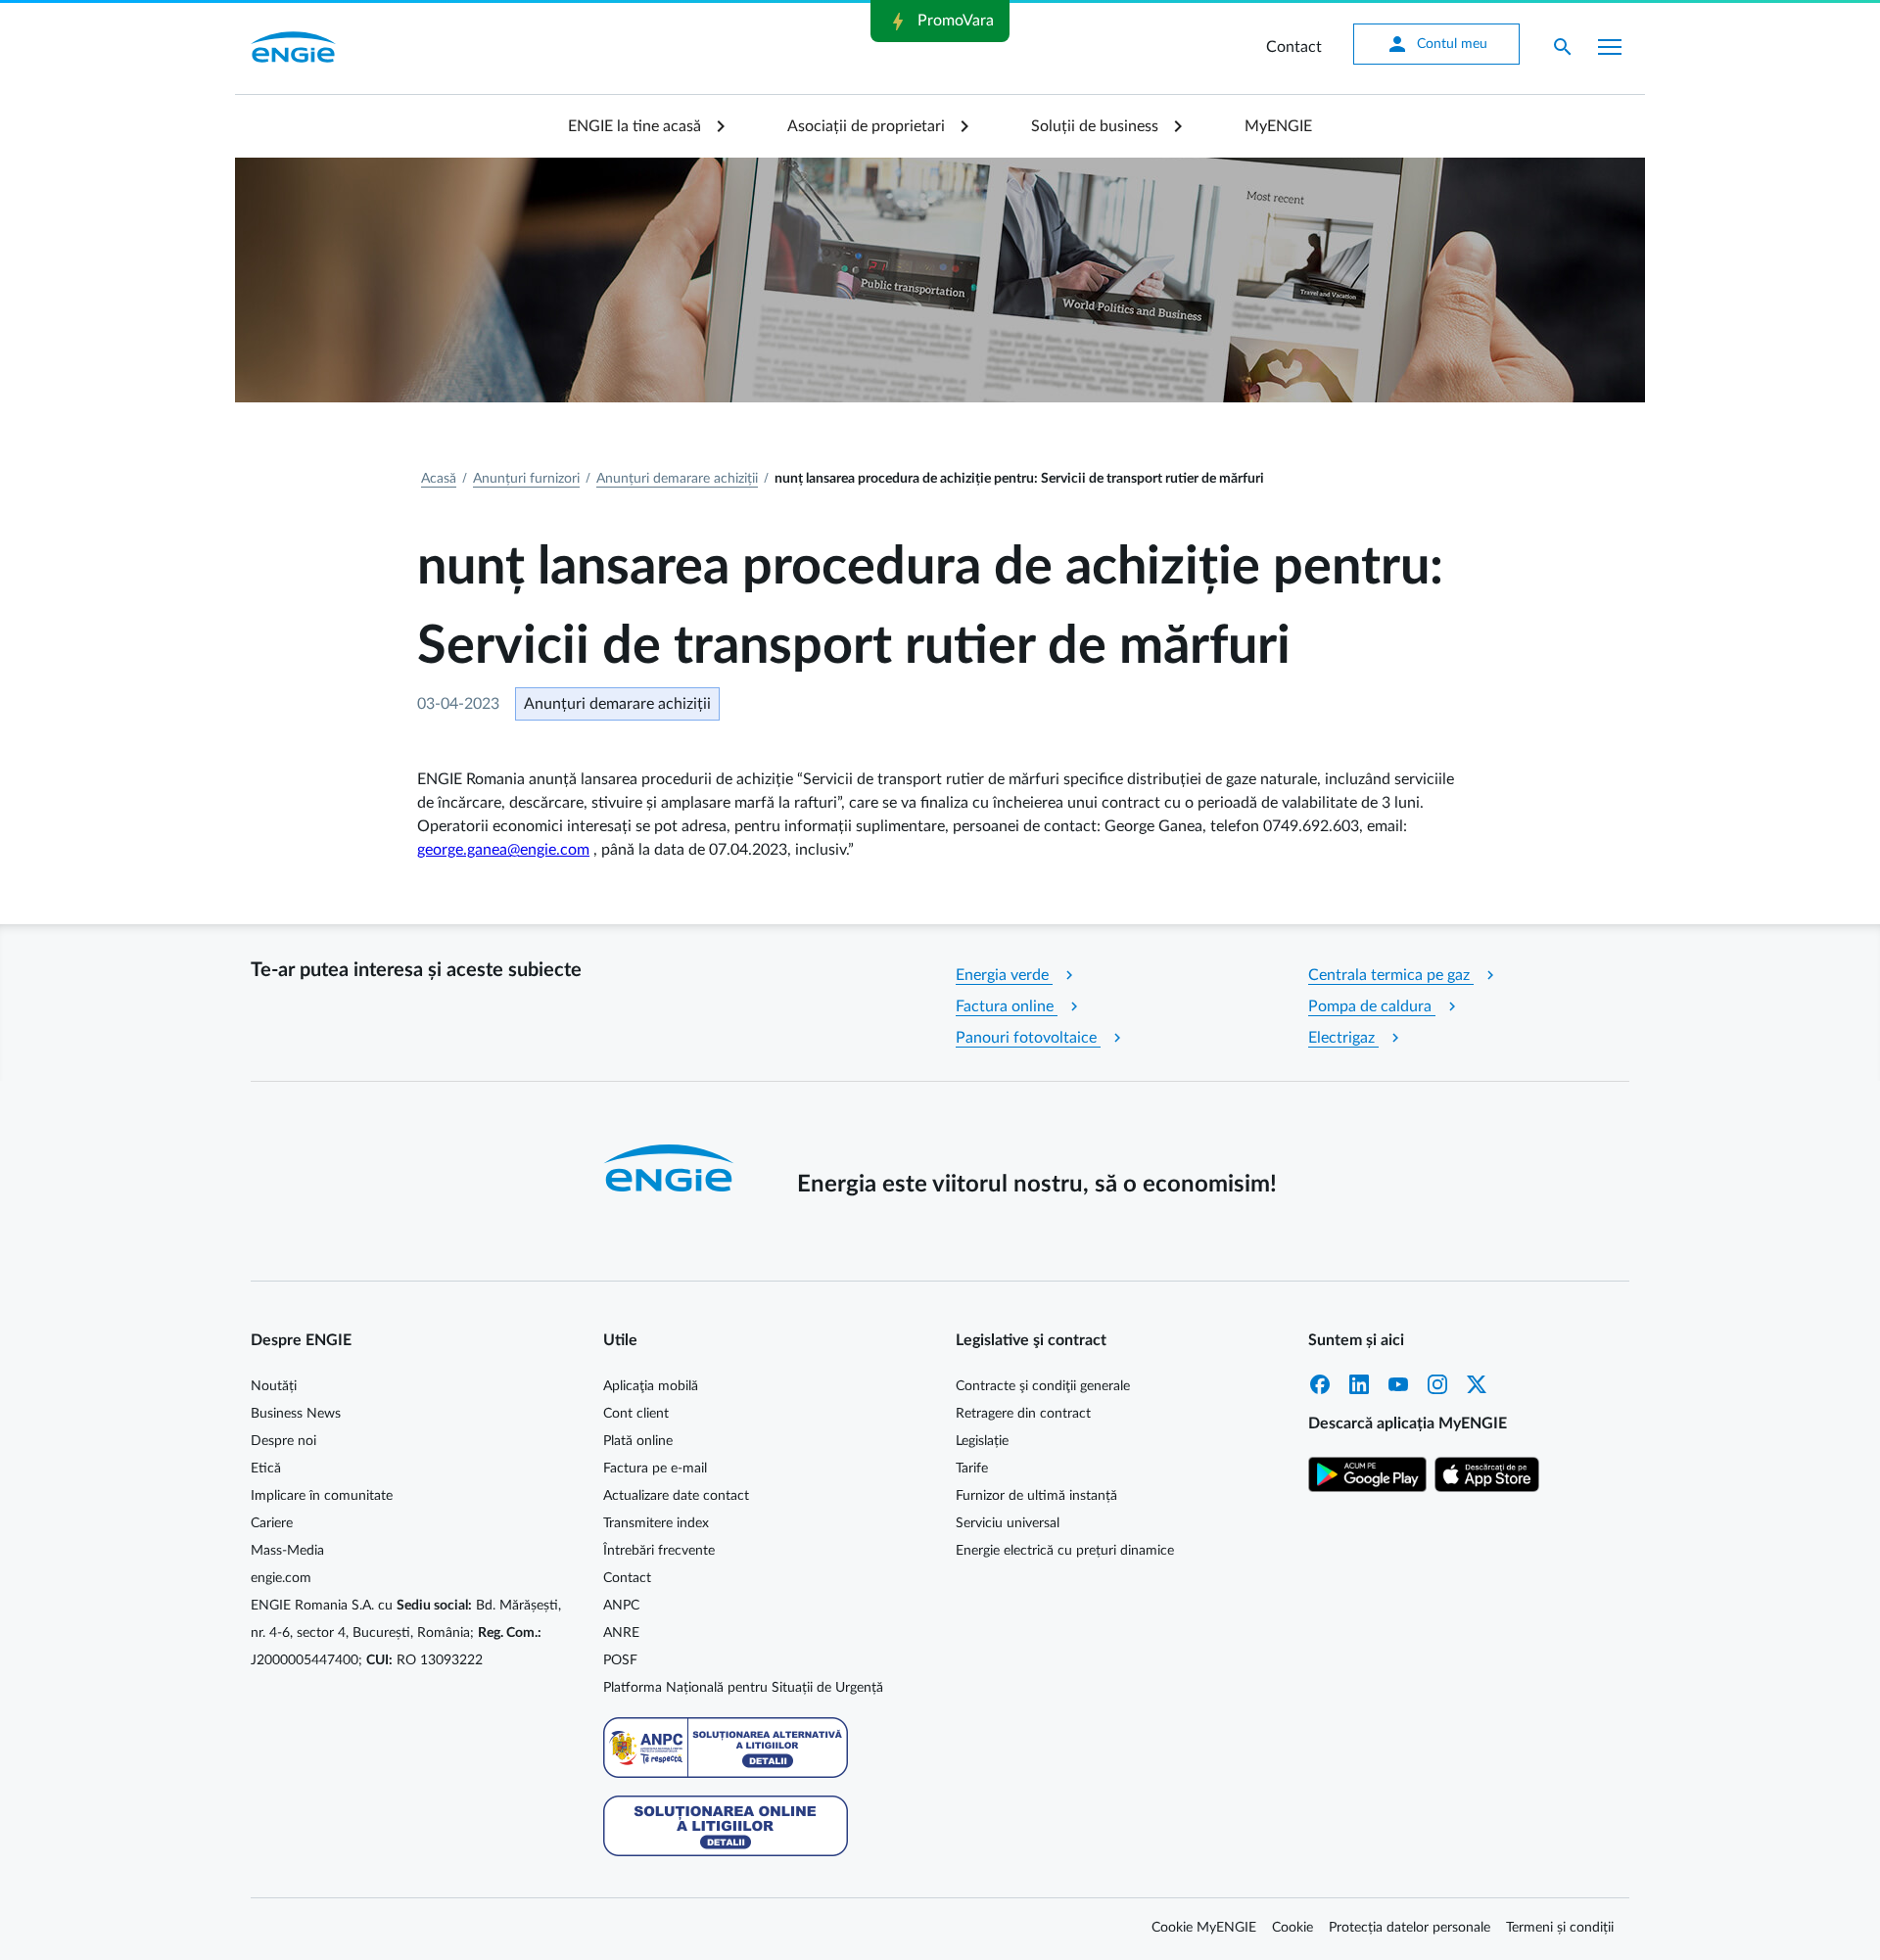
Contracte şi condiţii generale (1043, 1386)
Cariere (272, 1523)
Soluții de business (1095, 126)
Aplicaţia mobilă (651, 1386)
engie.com (281, 1578)
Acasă (439, 479)
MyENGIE (1278, 126)
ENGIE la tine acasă (634, 126)
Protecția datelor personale (1410, 1928)
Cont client (636, 1414)
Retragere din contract (1023, 1414)
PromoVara (940, 22)
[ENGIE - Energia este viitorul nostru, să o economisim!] (293, 47)
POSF (620, 1660)
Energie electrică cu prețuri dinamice (1065, 1551)
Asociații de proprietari (866, 126)
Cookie (1292, 1928)
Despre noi (283, 1441)
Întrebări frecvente (659, 1551)
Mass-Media (287, 1551)
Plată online (638, 1441)
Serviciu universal (1008, 1523)
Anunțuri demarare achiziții (677, 479)
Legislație (982, 1441)
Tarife (972, 1469)
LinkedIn (1359, 1384)
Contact (1294, 47)
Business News (296, 1414)
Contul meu (1436, 44)
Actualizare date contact (676, 1496)
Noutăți (274, 1386)
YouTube (1398, 1384)
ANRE (621, 1633)
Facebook (1320, 1384)
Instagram (1437, 1384)
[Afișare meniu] (1610, 47)
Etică (266, 1469)
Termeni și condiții (1560, 1928)
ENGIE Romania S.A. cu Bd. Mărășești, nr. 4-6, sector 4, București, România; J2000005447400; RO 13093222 (406, 1633)
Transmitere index (656, 1523)
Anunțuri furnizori (526, 479)
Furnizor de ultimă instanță (1036, 1496)
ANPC (621, 1606)
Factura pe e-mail (655, 1469)
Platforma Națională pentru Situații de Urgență (743, 1688)
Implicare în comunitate (322, 1496)
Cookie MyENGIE (1204, 1928)
